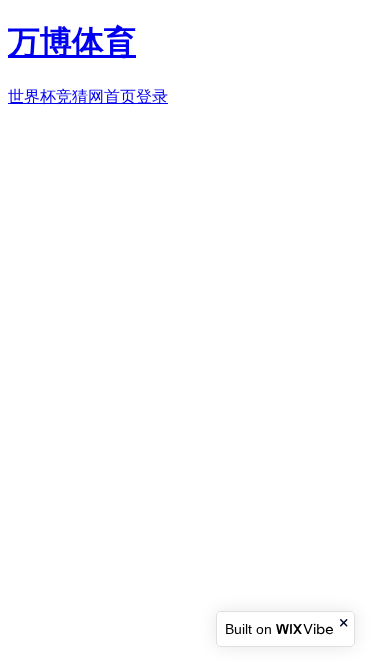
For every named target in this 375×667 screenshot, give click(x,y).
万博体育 (72, 42)
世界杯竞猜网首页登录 (88, 96)
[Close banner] (345, 622)
